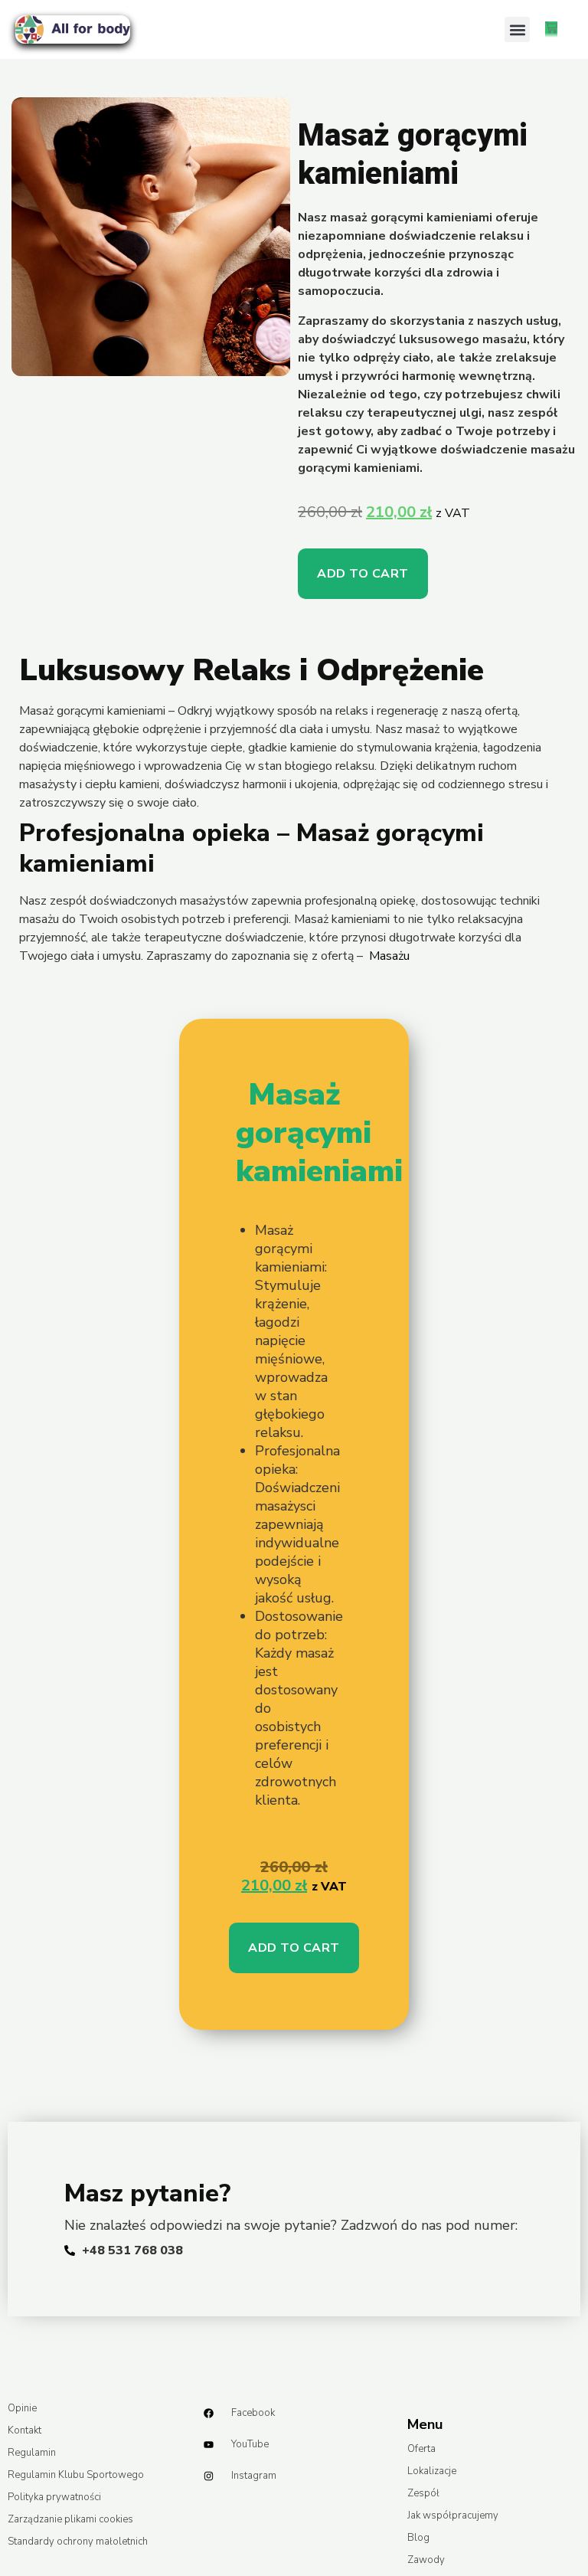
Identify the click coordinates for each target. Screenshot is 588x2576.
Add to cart (363, 574)
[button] (517, 29)
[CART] (551, 29)
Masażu (389, 956)
